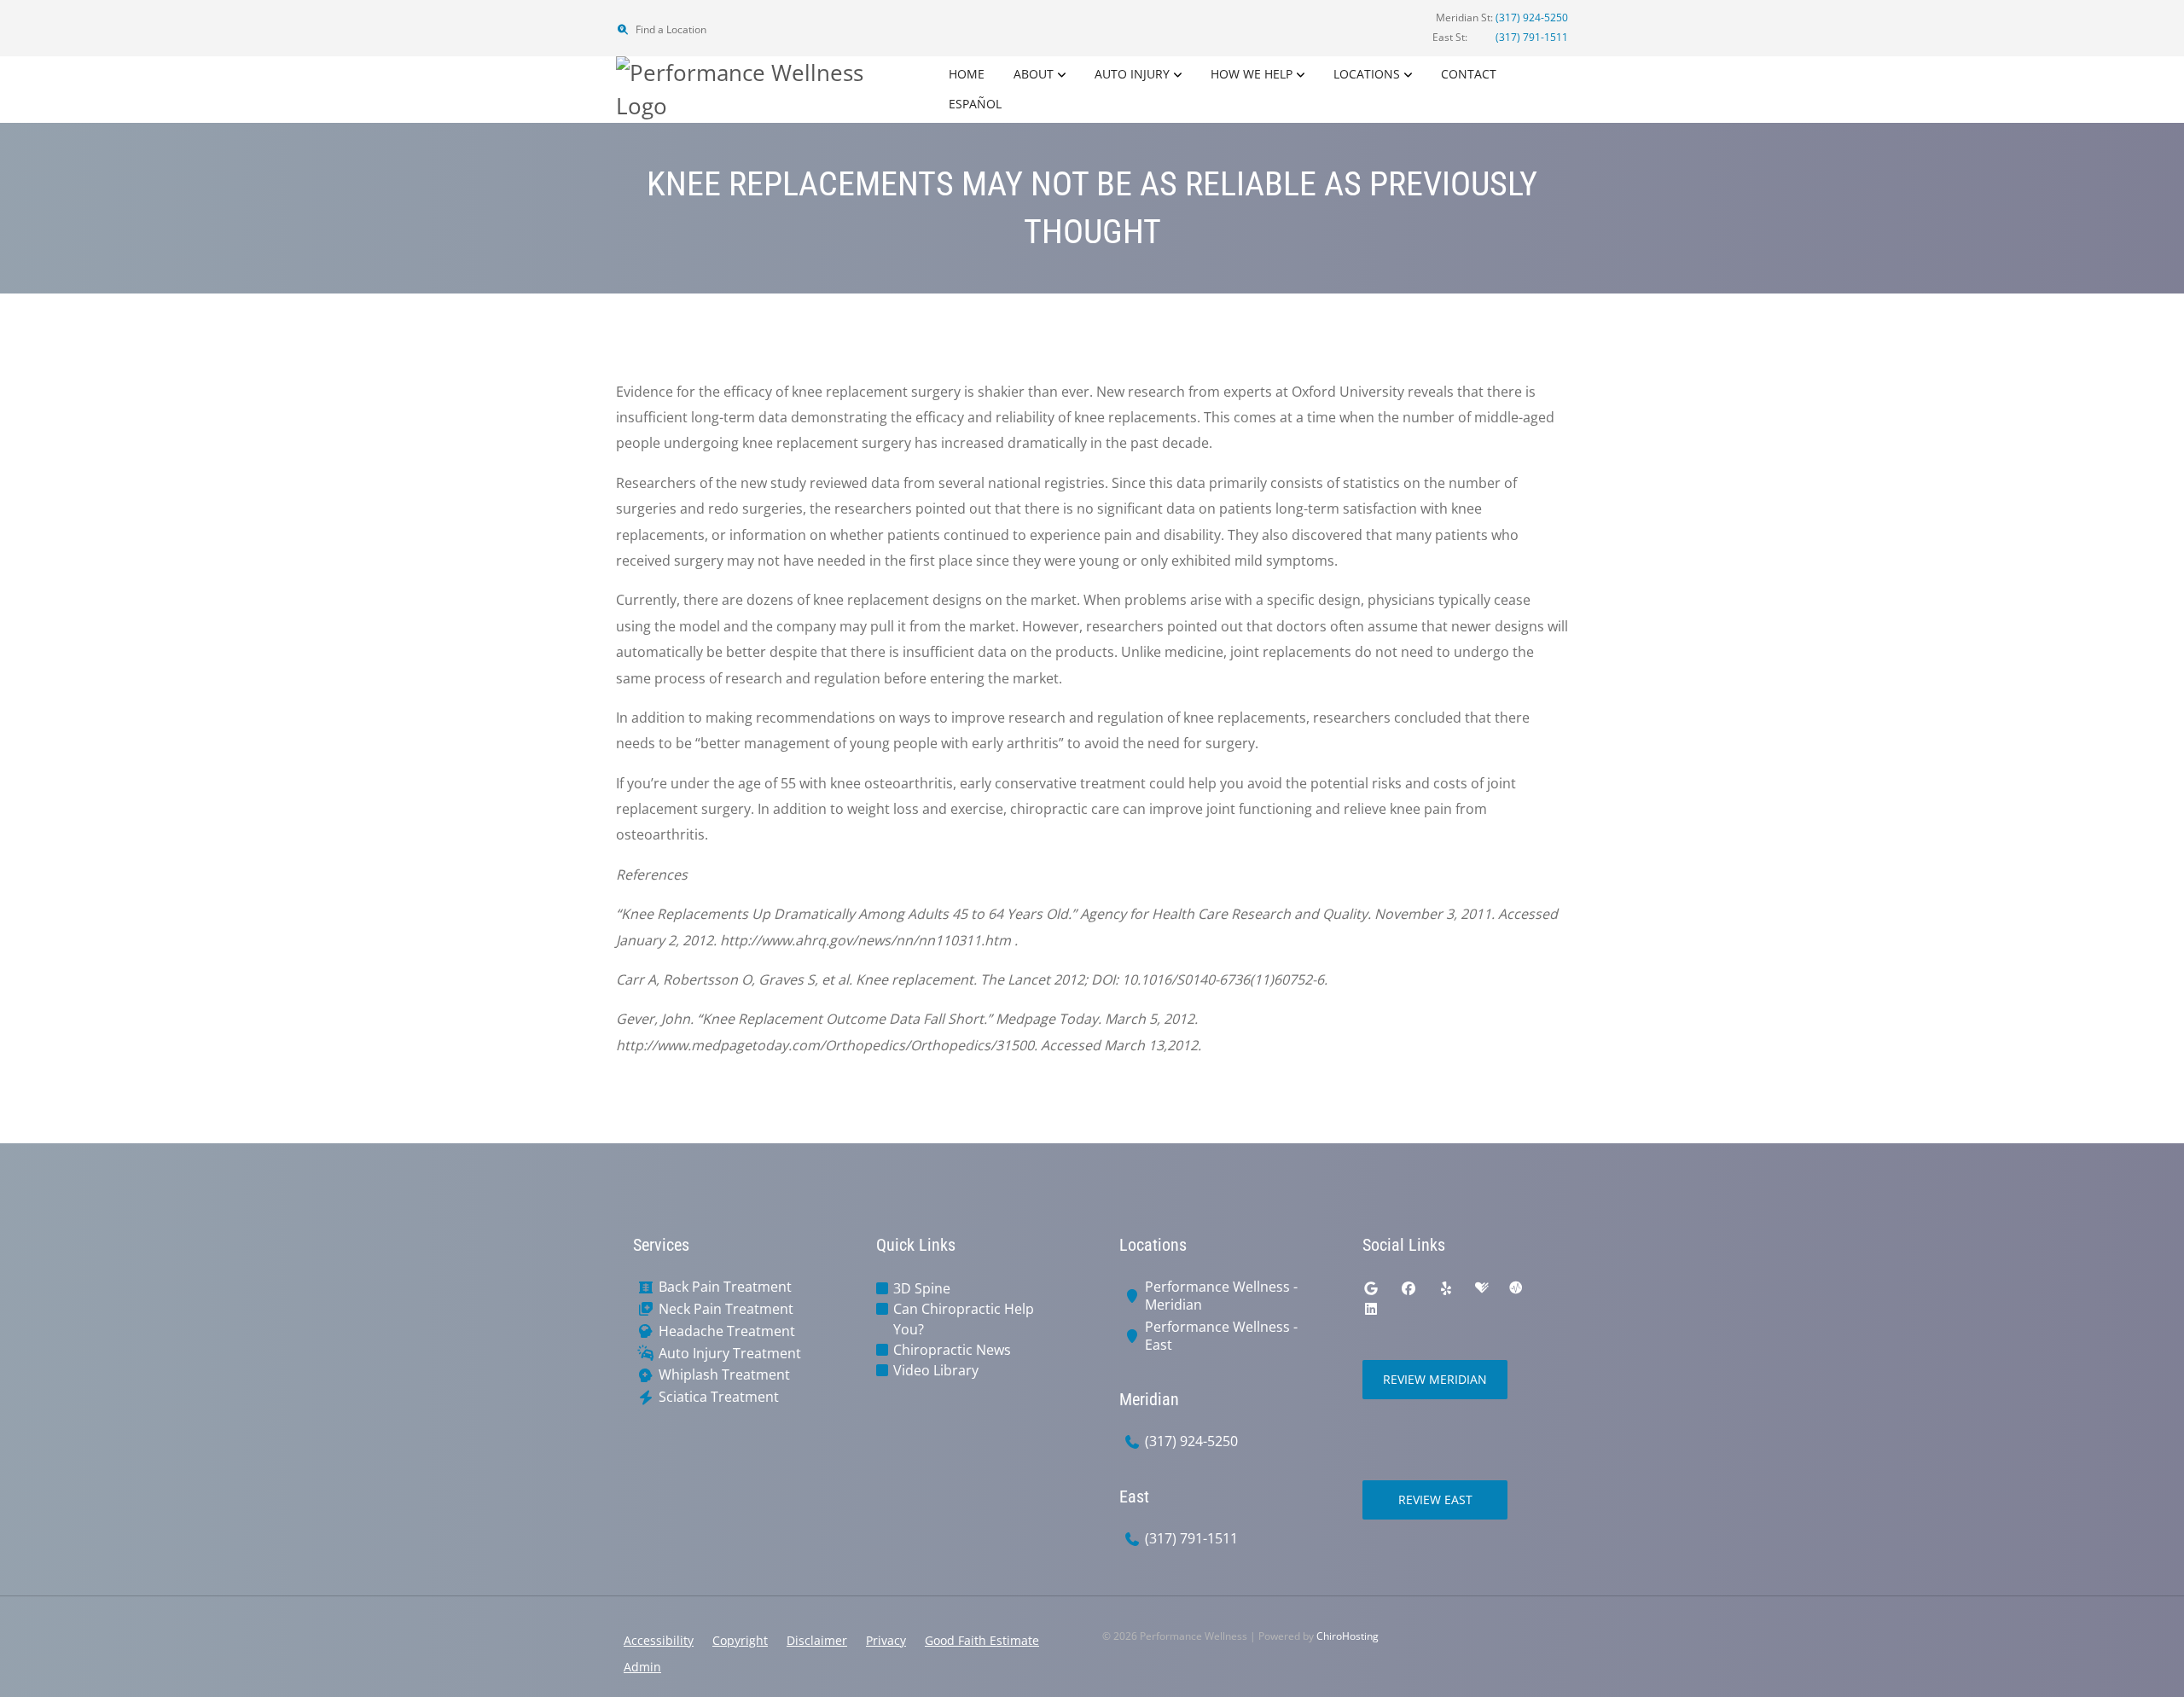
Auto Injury (1132, 74)
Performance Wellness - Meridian (1221, 1296)
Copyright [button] (740, 1640)
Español (975, 104)
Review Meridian (1435, 1379)
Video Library (936, 1370)
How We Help (1252, 74)
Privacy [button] (886, 1640)
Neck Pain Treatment (726, 1309)
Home (967, 74)
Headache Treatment (727, 1331)
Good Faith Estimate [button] (982, 1640)
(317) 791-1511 (1532, 37)
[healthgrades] (1482, 1288)
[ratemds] (1516, 1288)
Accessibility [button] (659, 1640)
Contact (1469, 74)
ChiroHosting (1348, 1636)
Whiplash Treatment (724, 1375)
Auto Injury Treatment (730, 1354)
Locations (1367, 74)
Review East (1435, 1499)
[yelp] (1446, 1288)
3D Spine (922, 1288)
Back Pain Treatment (725, 1287)
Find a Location (670, 29)
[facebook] (1409, 1288)
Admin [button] (642, 1667)
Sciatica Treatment (719, 1397)
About (1034, 74)
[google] (1371, 1288)
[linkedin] (1371, 1309)
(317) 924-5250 (1532, 17)
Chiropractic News (952, 1350)
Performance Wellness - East (1221, 1336)
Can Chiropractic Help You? (964, 1319)
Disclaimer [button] (817, 1640)
